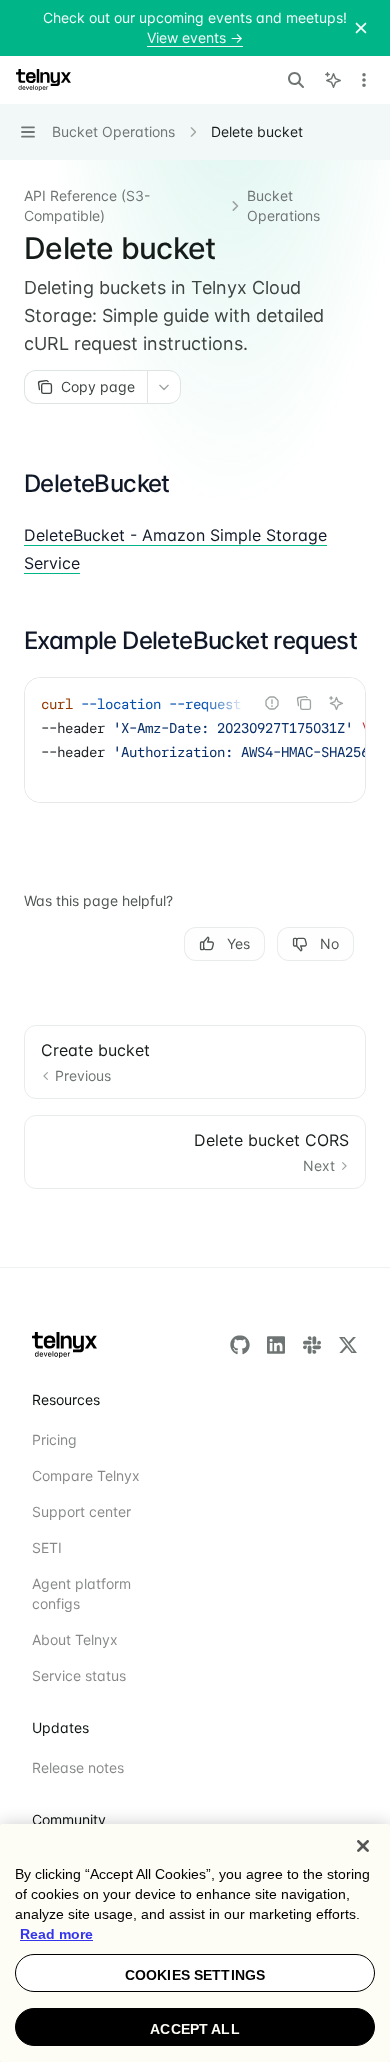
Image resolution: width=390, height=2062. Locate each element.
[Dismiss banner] (361, 28)
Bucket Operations (283, 205)
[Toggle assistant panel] (333, 80)
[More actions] (364, 80)
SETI (47, 1547)
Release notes (78, 1767)
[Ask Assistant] (336, 703)
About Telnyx (75, 1639)
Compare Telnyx (86, 1475)
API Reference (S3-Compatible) (87, 205)
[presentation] (195, 740)
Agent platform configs (81, 1593)
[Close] (363, 1846)
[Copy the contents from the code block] (304, 703)
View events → (195, 37)
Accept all (194, 2029)
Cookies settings (195, 1975)
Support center (81, 1511)
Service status (79, 1675)
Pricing (54, 1439)
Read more (56, 1934)
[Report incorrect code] (272, 703)
